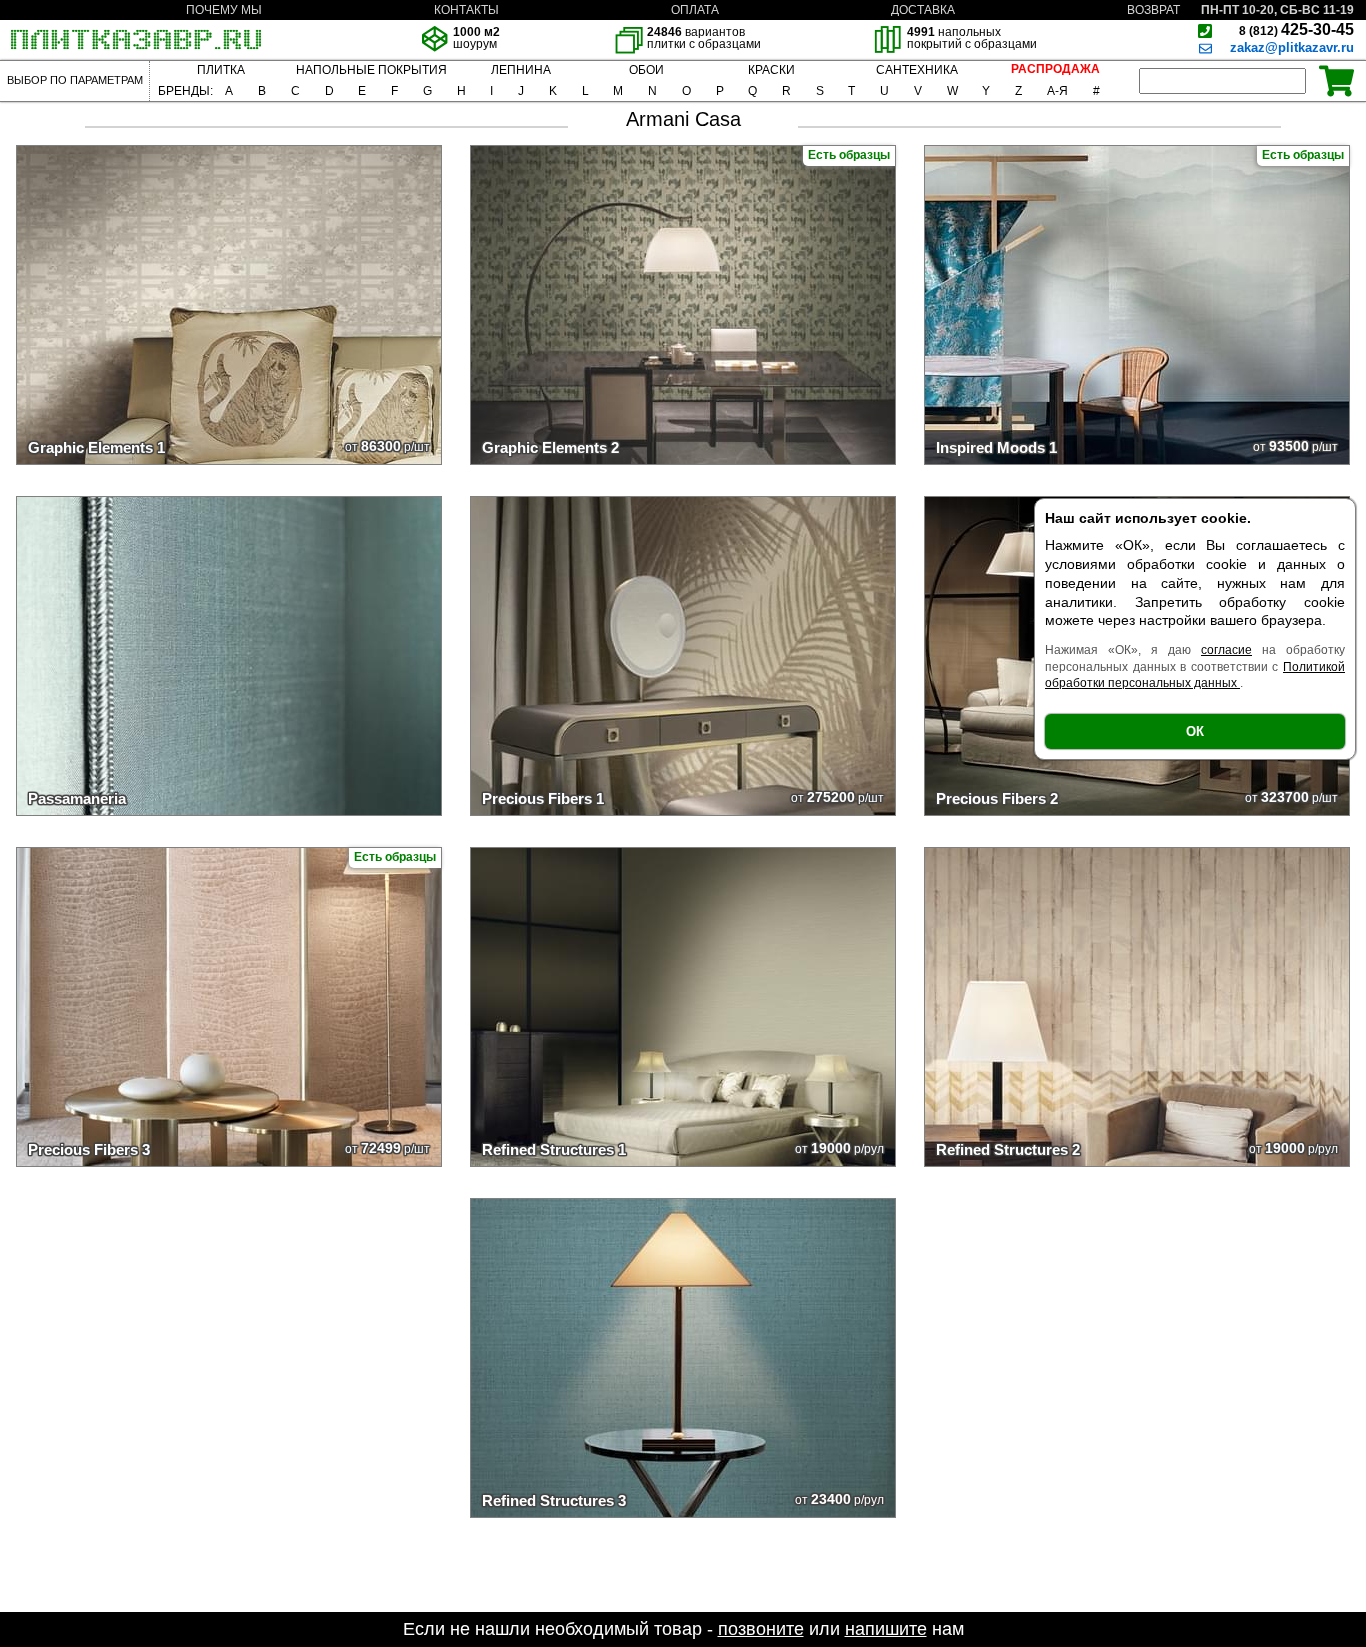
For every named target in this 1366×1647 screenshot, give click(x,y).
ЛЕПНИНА (521, 70)
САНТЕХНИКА (917, 70)
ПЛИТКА (221, 70)
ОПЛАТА (695, 10)
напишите (886, 1629)
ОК (1195, 731)
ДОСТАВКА (923, 10)
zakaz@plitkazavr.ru (1292, 47)
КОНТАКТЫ (466, 10)
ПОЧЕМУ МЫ (224, 10)
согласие (1226, 650)
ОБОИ (646, 70)
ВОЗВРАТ (1153, 10)
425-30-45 (1296, 29)
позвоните (761, 1629)
